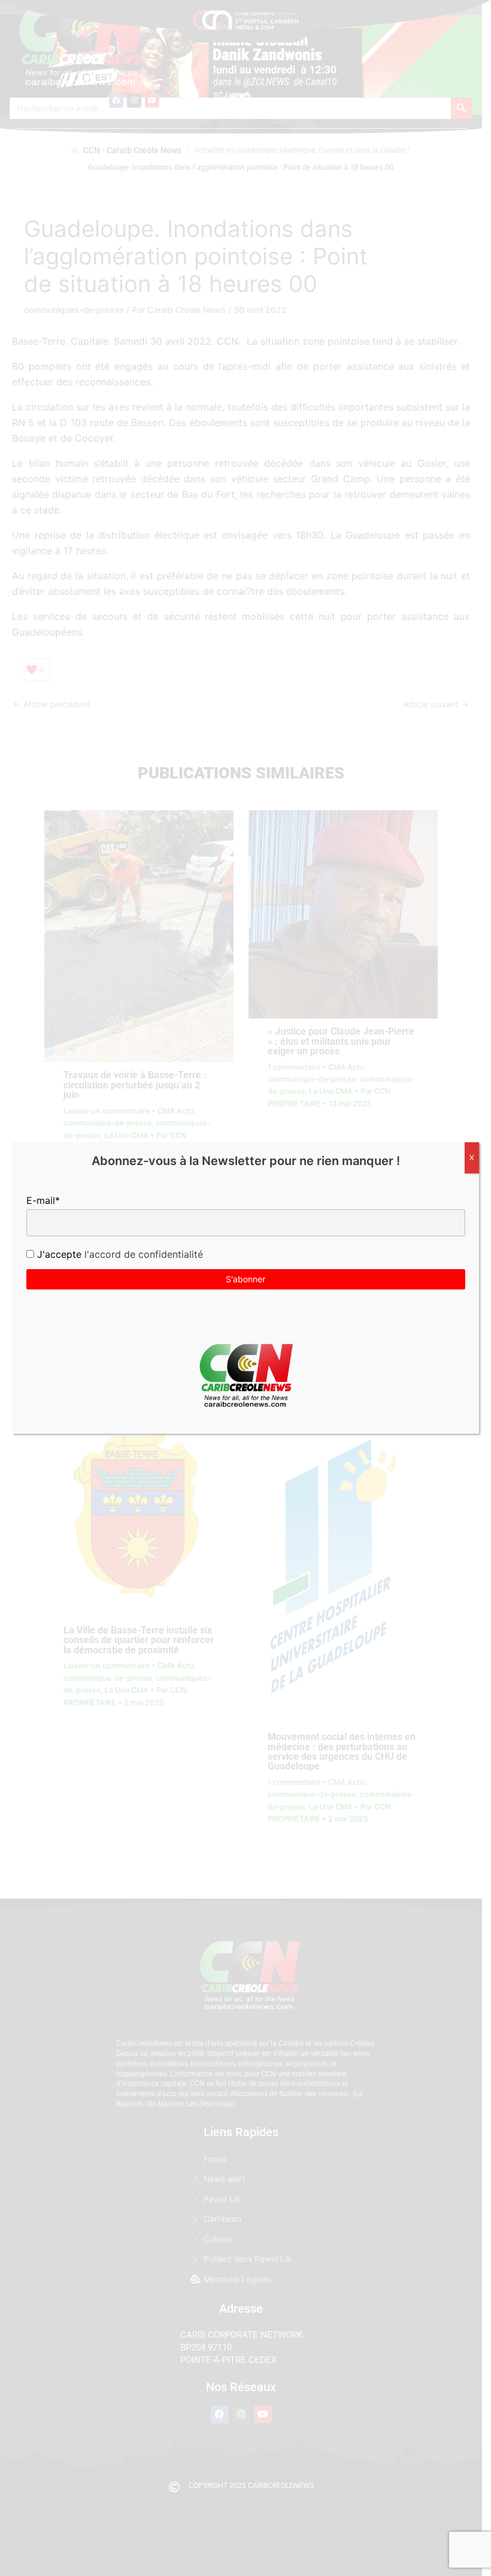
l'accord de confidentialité (142, 1254)
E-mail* (43, 1200)
